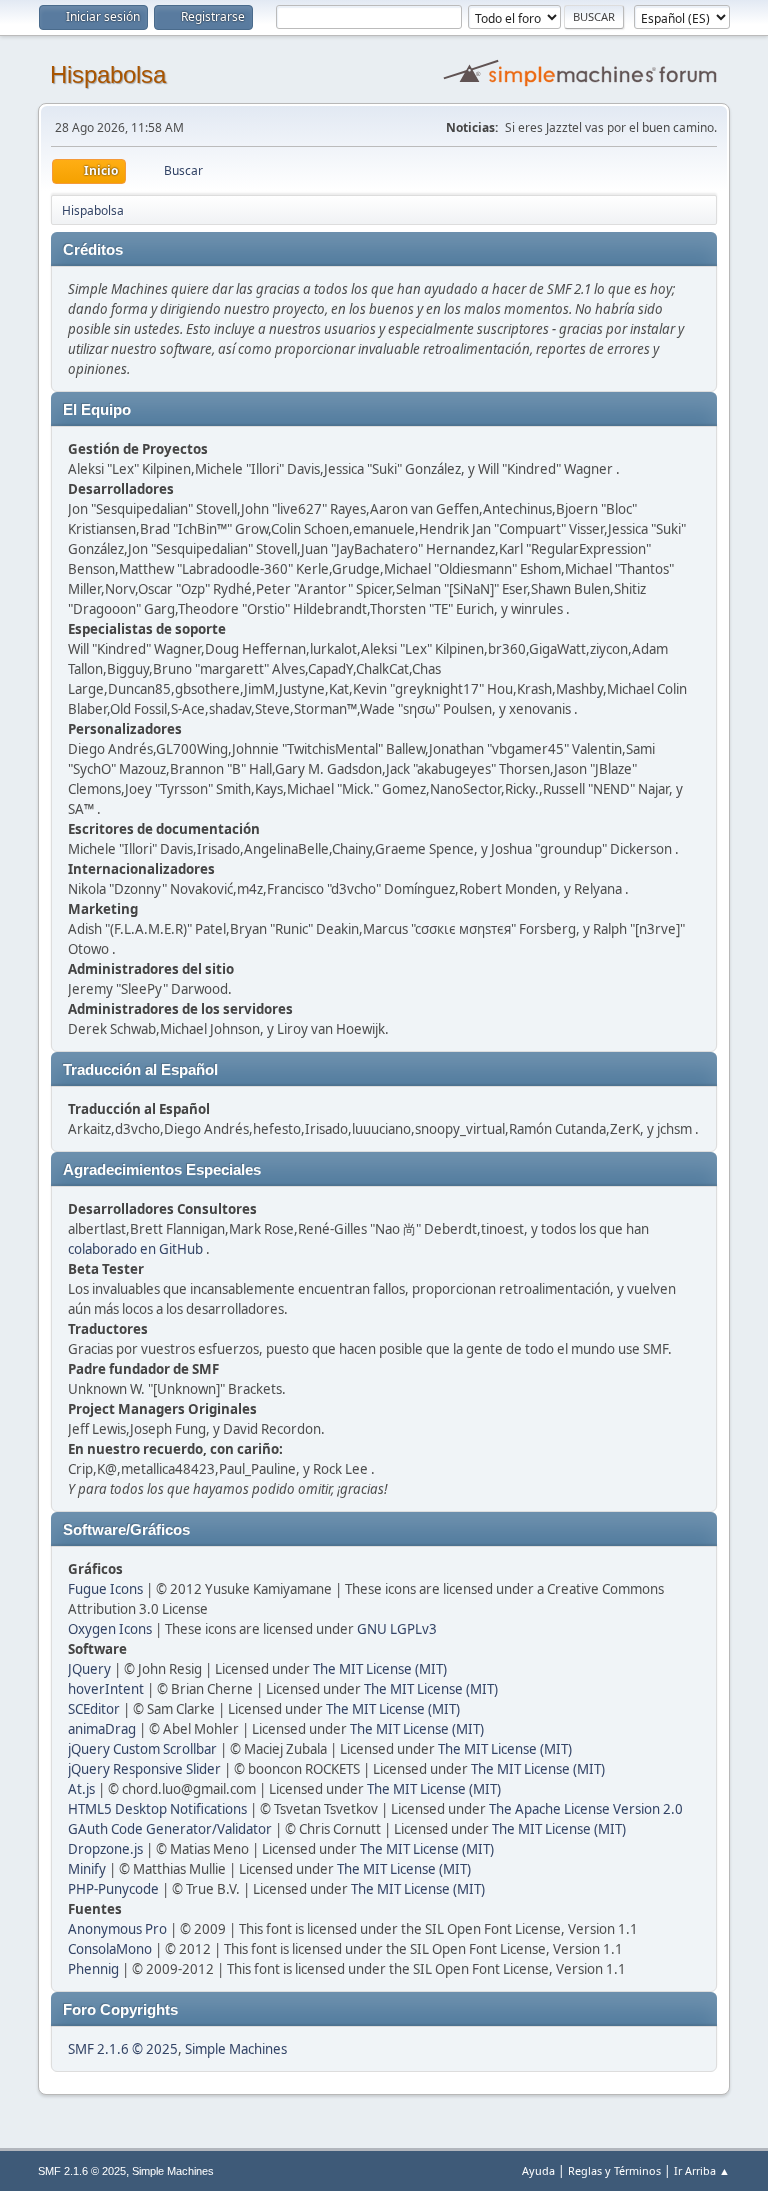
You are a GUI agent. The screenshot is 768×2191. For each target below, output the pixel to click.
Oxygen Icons (110, 1629)
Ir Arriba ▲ (702, 2170)
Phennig (93, 1969)
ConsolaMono (110, 1949)
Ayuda (538, 2170)
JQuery (89, 1669)
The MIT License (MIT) (380, 1669)
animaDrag (102, 1729)
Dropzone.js (105, 1849)
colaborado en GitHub (135, 1249)
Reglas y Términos (614, 2170)
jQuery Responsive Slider (144, 1769)
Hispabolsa (108, 74)
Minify (87, 1869)
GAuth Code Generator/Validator (170, 1829)
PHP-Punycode (113, 1889)
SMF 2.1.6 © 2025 (123, 2049)
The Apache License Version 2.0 (586, 1809)
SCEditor (94, 1709)
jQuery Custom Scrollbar (142, 1749)
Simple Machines (236, 2049)
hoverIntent (106, 1689)
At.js (81, 1789)
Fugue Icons (105, 1589)
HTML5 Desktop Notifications (157, 1809)
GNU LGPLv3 (397, 1629)
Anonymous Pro (117, 1929)
